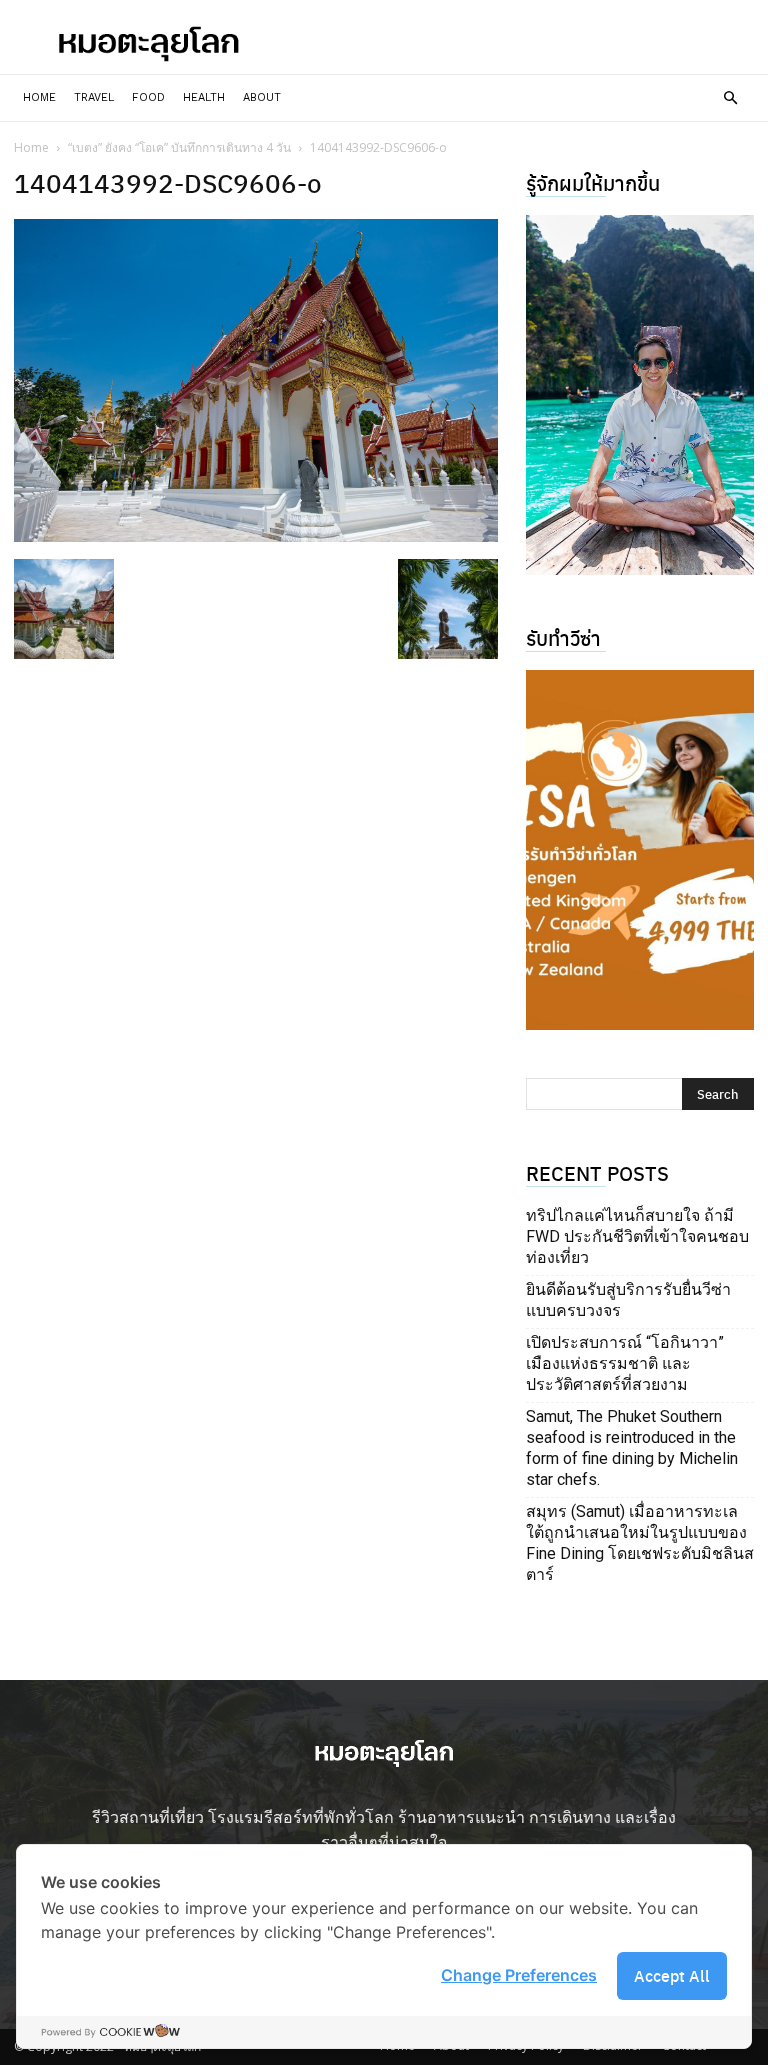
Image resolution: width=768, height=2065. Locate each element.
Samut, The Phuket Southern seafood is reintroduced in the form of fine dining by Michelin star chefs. (632, 1448)
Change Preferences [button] (519, 1975)
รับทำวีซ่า (563, 637)
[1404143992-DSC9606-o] (256, 535)
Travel (94, 97)
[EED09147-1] (640, 395)
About (262, 97)
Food (148, 97)
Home (39, 97)
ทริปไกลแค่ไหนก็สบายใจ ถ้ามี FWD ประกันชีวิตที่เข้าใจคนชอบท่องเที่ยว (637, 1236)
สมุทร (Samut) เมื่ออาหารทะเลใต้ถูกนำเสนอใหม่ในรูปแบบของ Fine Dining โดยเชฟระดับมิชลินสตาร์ (640, 1543)
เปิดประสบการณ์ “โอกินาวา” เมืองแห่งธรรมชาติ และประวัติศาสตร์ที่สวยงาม (625, 1363)
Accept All (672, 1975)
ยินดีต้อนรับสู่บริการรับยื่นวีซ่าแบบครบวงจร (628, 1300)
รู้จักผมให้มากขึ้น (593, 182)
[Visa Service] (640, 850)
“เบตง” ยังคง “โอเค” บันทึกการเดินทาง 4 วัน (179, 147)
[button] (730, 98)
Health (204, 97)
